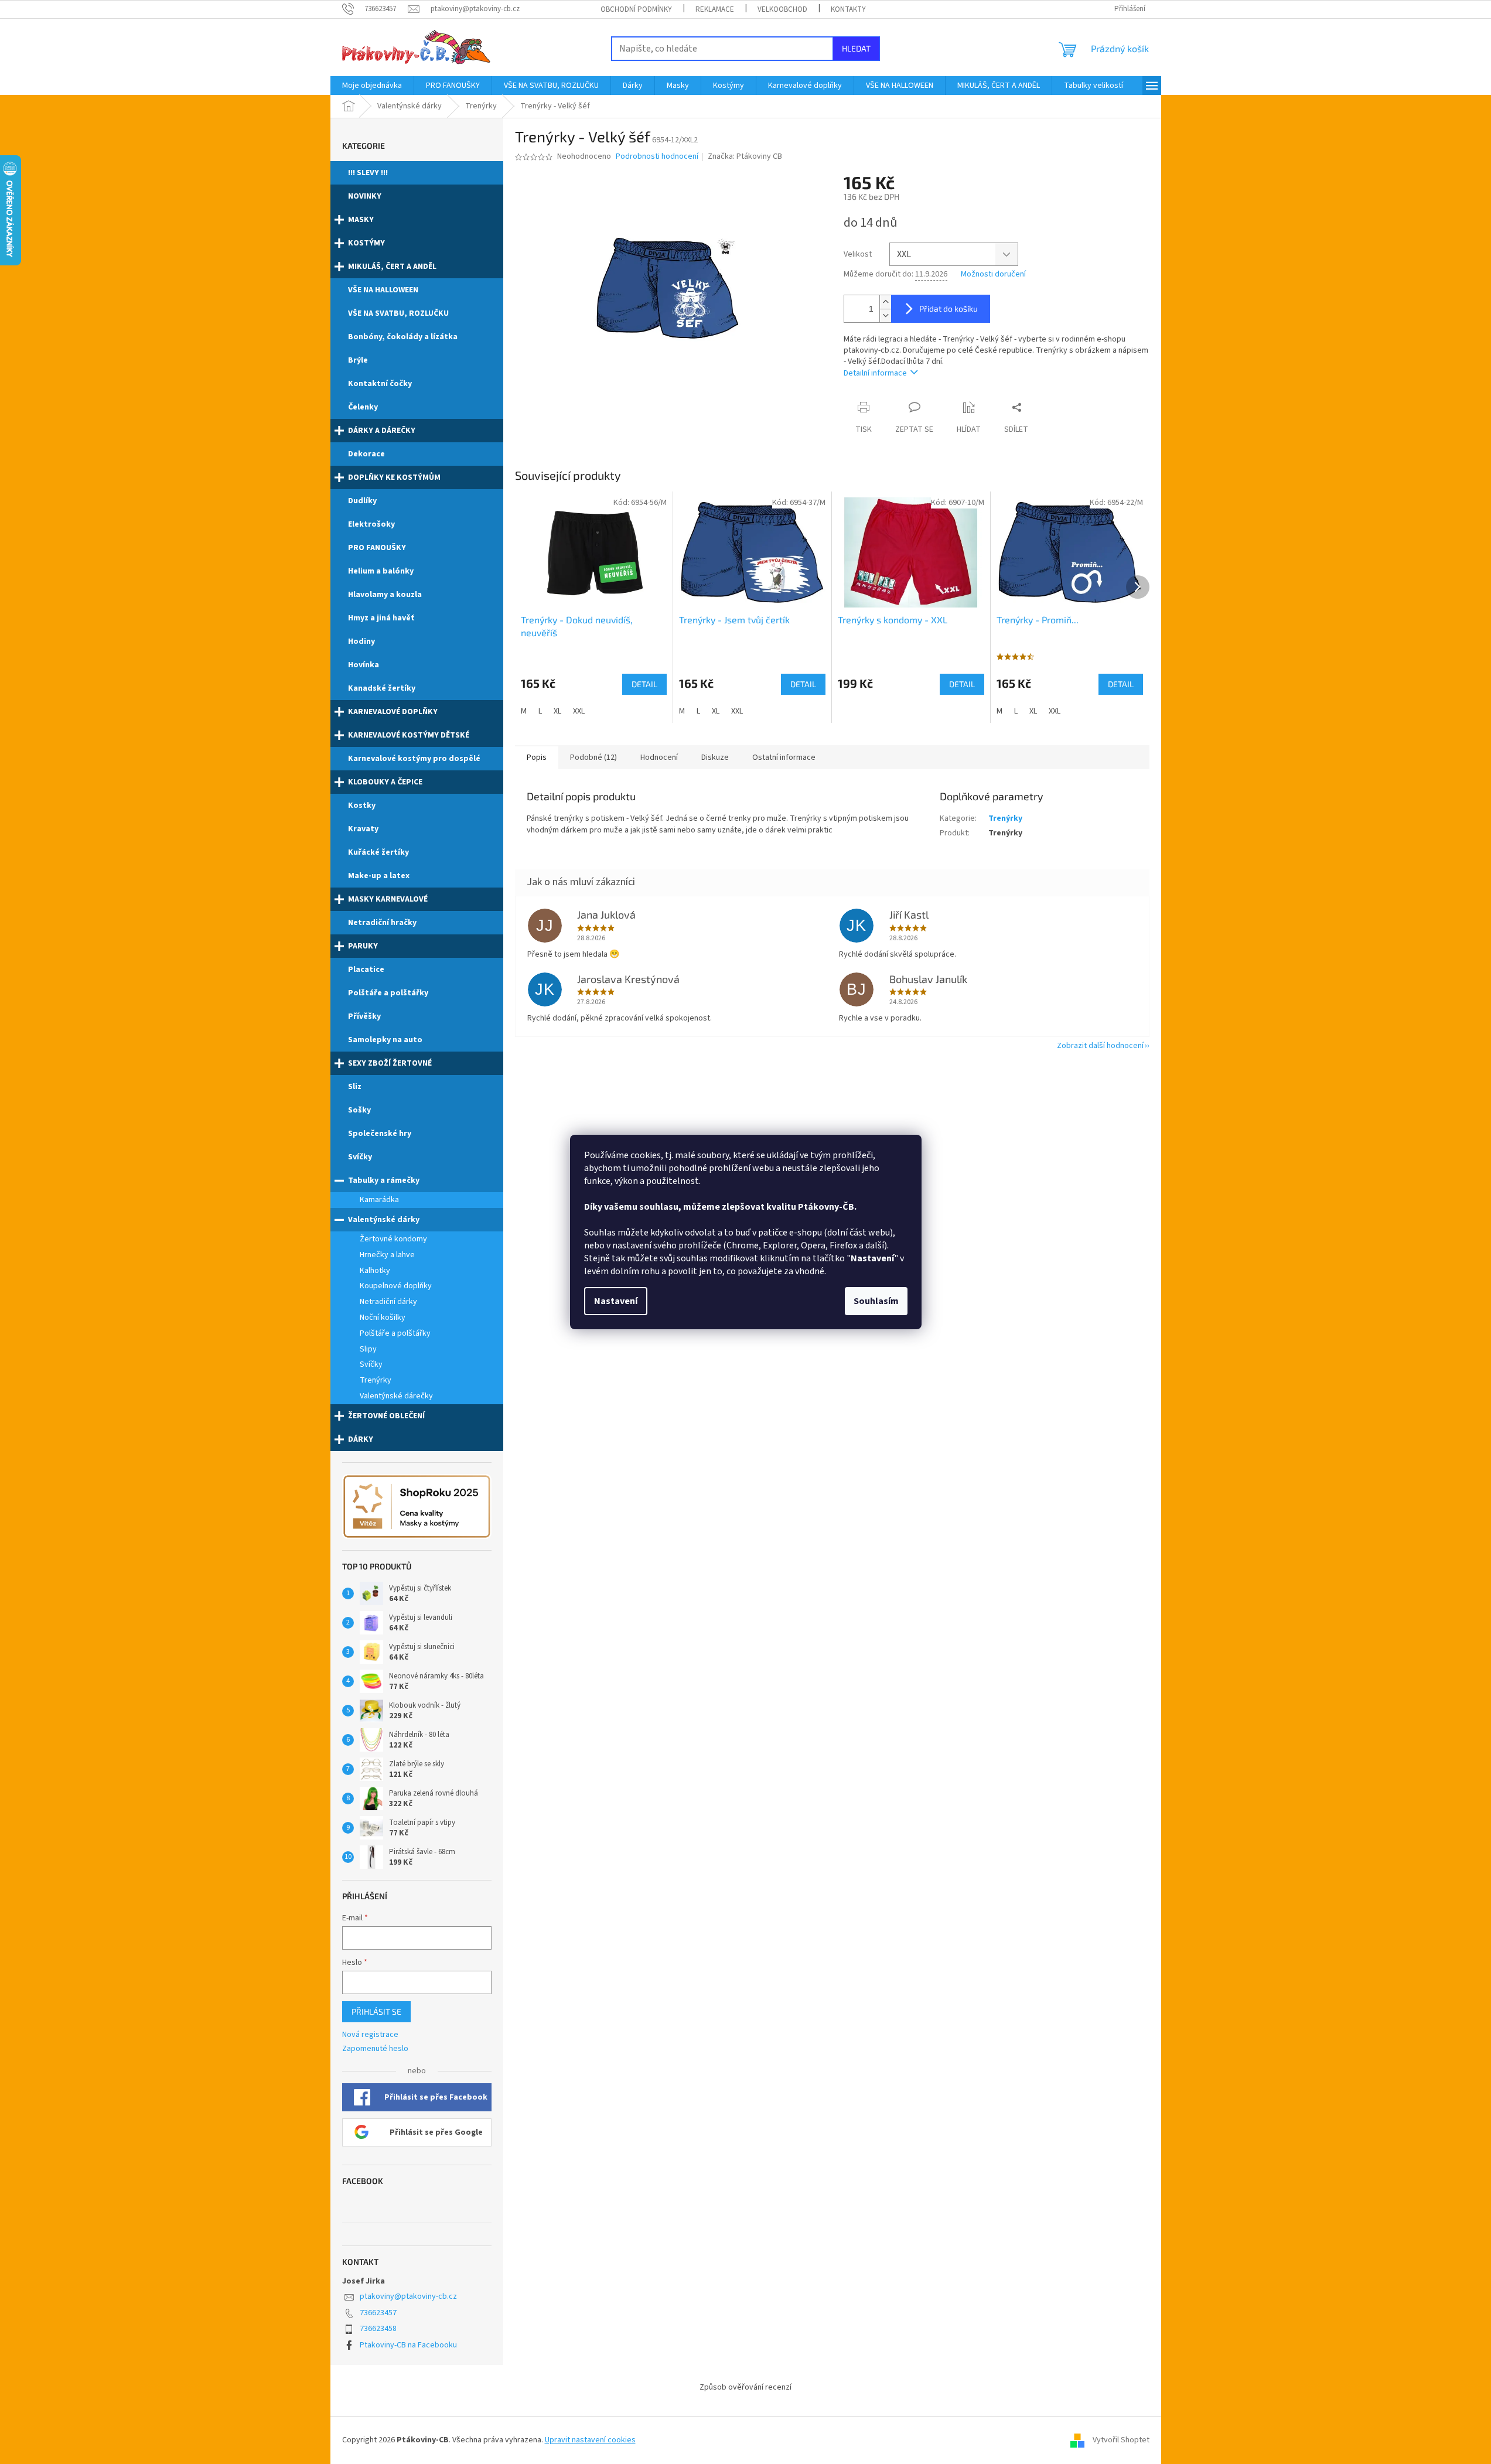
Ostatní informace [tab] (784, 757)
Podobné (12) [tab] (593, 757)
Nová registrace (370, 2035)
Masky (361, 220)
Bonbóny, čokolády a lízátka (403, 337)
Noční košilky (383, 1318)
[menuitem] (372, 86)
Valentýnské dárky (384, 1220)
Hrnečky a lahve (387, 1255)
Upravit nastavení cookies (590, 2440)
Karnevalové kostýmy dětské (409, 735)
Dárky (361, 1439)
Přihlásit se (376, 2011)
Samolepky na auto (385, 1040)
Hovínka (364, 665)
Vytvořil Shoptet (1121, 2440)
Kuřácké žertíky (378, 852)
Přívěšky (364, 1016)
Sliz (355, 1087)
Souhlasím (876, 1301)
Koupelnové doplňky (396, 1286)
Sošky (359, 1110)
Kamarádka (379, 1200)
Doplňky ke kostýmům (394, 477)
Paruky (363, 946)
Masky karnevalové (388, 899)
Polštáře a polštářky (388, 993)
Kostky (362, 806)
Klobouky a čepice (385, 782)
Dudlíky (362, 501)
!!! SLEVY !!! (368, 173)
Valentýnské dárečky (396, 1396)
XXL (579, 711)
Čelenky (363, 407)
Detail (644, 684)
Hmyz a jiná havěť (381, 618)
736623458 (378, 2329)
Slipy (368, 1349)
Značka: (745, 156)
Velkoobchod (782, 9)
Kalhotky (375, 1271)
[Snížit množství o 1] (885, 315)
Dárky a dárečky (382, 431)
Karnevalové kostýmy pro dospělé (414, 759)
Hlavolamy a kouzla (385, 595)
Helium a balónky (381, 571)
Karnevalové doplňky (393, 712)
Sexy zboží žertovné (390, 1063)
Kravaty (363, 829)
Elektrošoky (371, 524)
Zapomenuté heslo (375, 2049)
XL (557, 711)
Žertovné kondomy (393, 1239)
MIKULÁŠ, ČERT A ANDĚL (392, 267)
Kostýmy (366, 243)
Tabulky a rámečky (384, 1180)
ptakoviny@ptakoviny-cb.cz (408, 2296)
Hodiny (361, 641)
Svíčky (360, 1157)
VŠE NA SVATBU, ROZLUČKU (398, 313)
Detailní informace (875, 373)
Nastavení (616, 1301)
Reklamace (715, 9)
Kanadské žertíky (382, 688)
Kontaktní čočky (380, 384)
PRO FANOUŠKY (377, 548)
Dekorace (366, 454)
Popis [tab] (537, 757)
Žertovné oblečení (386, 1416)
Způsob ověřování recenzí (745, 2387)
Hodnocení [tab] (659, 757)
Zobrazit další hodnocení (1100, 1046)
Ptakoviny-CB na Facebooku (408, 2345)
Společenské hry (380, 1134)
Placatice (366, 970)
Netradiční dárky (388, 1302)
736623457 (378, 2313)
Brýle (358, 360)
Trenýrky (376, 1380)
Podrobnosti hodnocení (657, 157)
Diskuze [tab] (715, 757)
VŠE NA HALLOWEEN (383, 290)
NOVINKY (365, 196)
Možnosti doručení (993, 274)
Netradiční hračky (382, 923)
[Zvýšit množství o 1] (885, 302)
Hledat (856, 48)
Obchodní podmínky (636, 9)
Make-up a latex (379, 876)
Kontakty (848, 9)
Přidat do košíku (948, 308)
